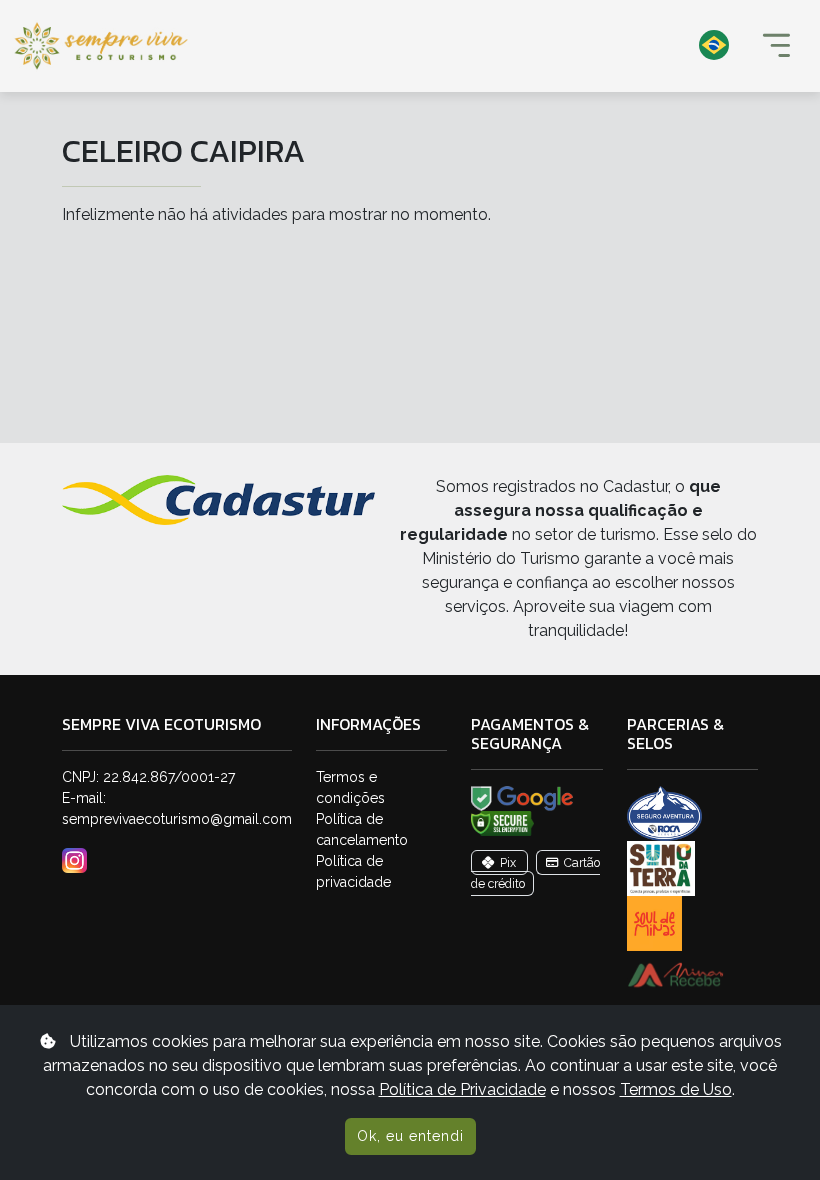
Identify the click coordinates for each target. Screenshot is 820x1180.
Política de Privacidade (462, 1089)
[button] (475, 46)
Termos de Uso (676, 1089)
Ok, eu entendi (410, 1136)
